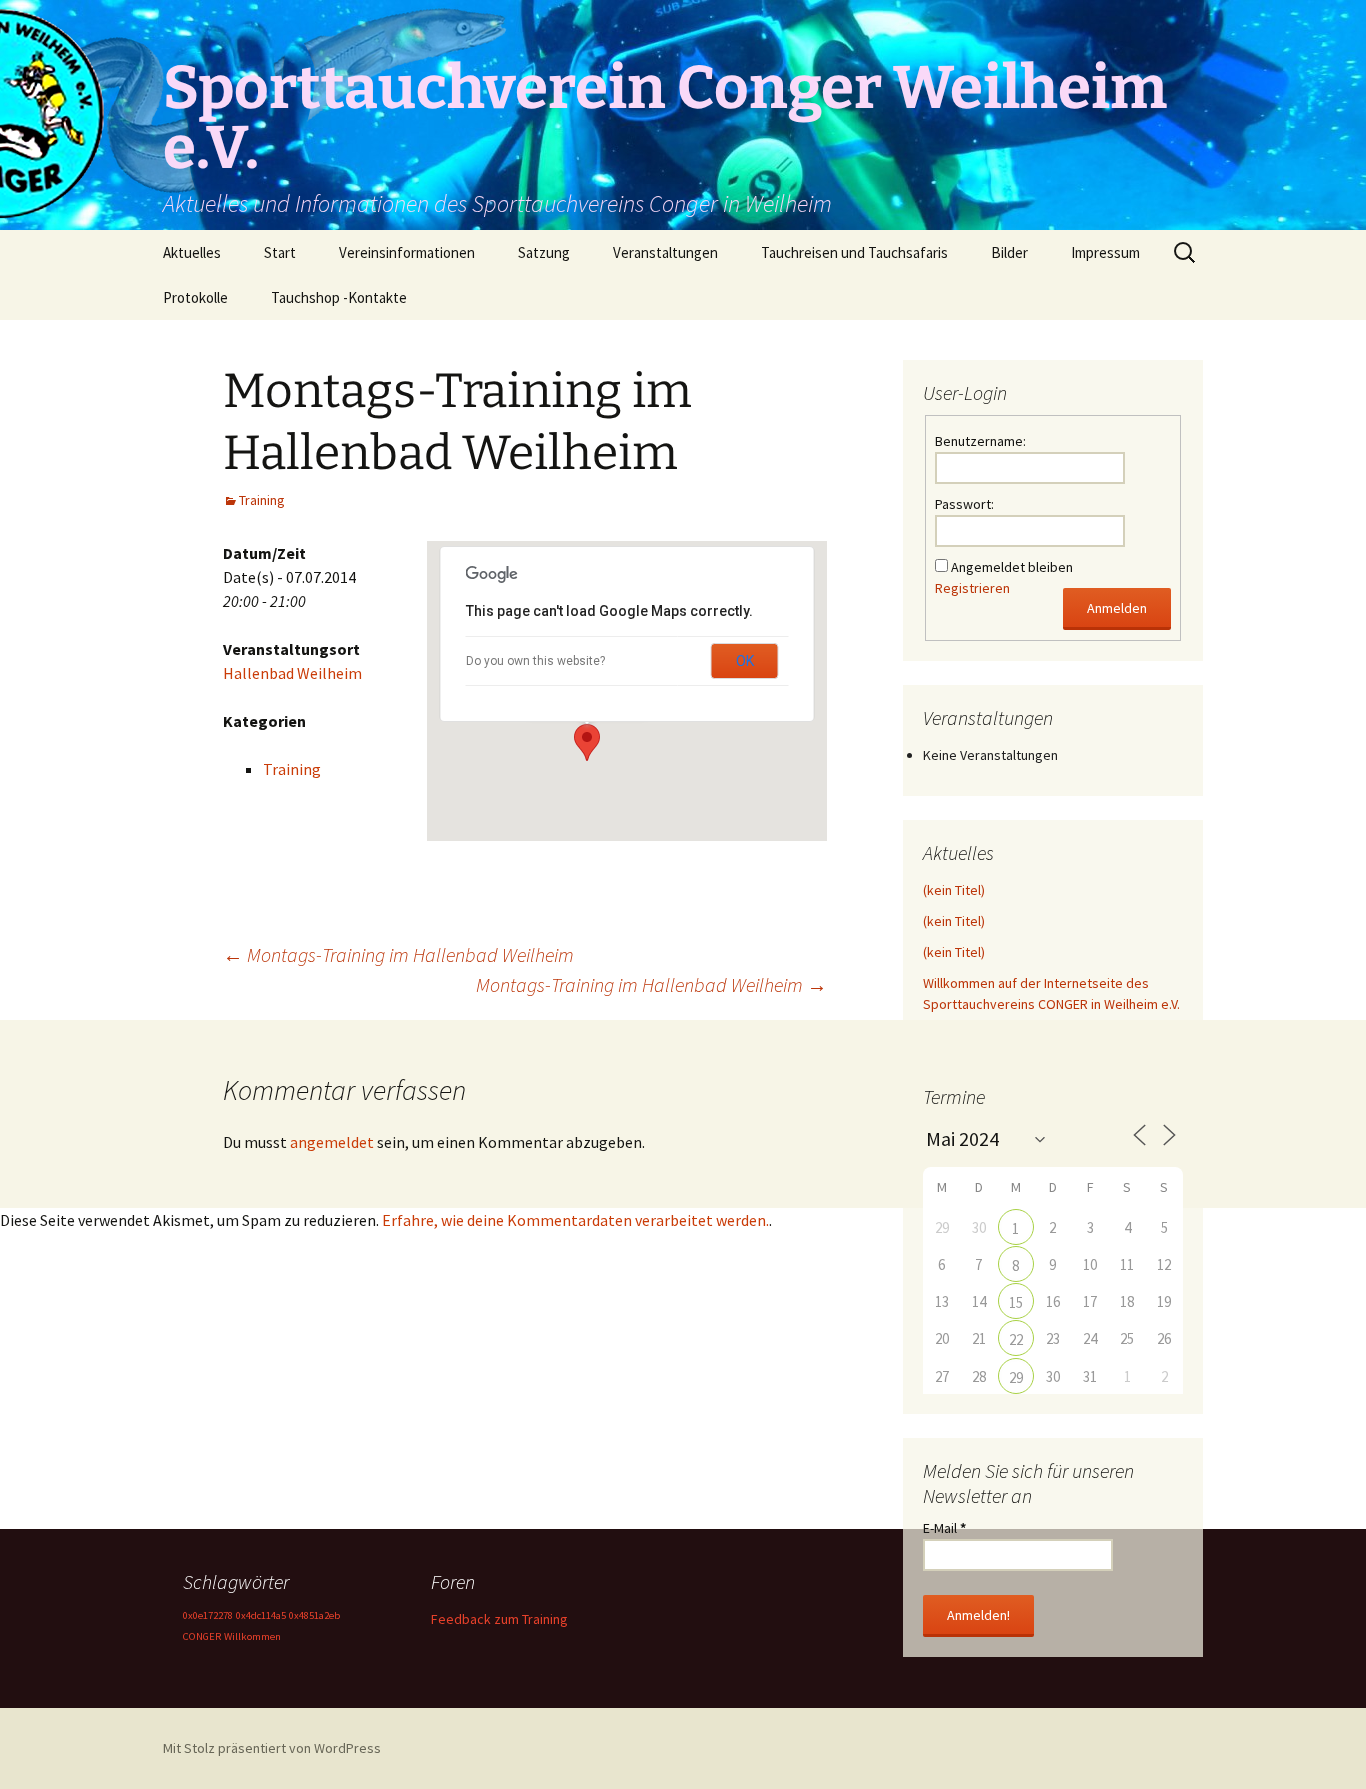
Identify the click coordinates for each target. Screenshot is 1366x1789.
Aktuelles (192, 252)
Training (262, 500)
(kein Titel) (954, 890)
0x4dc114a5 (261, 1615)
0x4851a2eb (314, 1615)
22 (1016, 1339)
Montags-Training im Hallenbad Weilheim (398, 954)
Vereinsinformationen (407, 252)
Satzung (544, 252)
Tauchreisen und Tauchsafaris (854, 252)
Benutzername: (980, 441)
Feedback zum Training (499, 1619)
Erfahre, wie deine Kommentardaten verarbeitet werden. (575, 1220)
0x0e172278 (208, 1615)
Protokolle (195, 297)
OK (745, 661)
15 (1016, 1302)
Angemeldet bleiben (1012, 567)
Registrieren (972, 588)
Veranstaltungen (665, 252)
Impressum (1105, 252)
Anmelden (1117, 608)
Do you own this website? (535, 661)
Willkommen (252, 1636)
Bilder (1009, 252)
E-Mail (944, 1528)
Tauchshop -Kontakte (339, 297)
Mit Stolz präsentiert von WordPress (272, 1748)
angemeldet (332, 1142)
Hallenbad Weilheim (292, 673)
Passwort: (964, 504)
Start (280, 252)
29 (1016, 1377)
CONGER (202, 1636)
